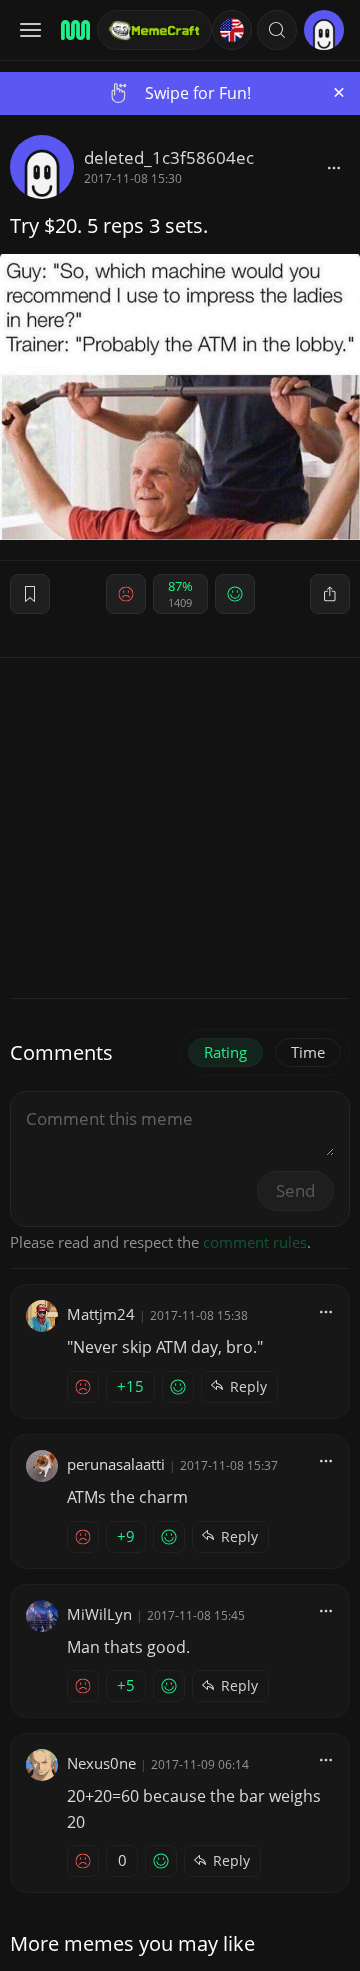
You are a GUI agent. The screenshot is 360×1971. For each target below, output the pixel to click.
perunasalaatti (116, 1464)
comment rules (255, 1242)
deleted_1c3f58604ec (169, 157)
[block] (334, 167)
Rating (225, 1052)
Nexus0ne (101, 1763)
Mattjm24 (101, 1314)
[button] (277, 30)
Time (308, 1052)
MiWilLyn (99, 1614)
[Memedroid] (72, 30)
